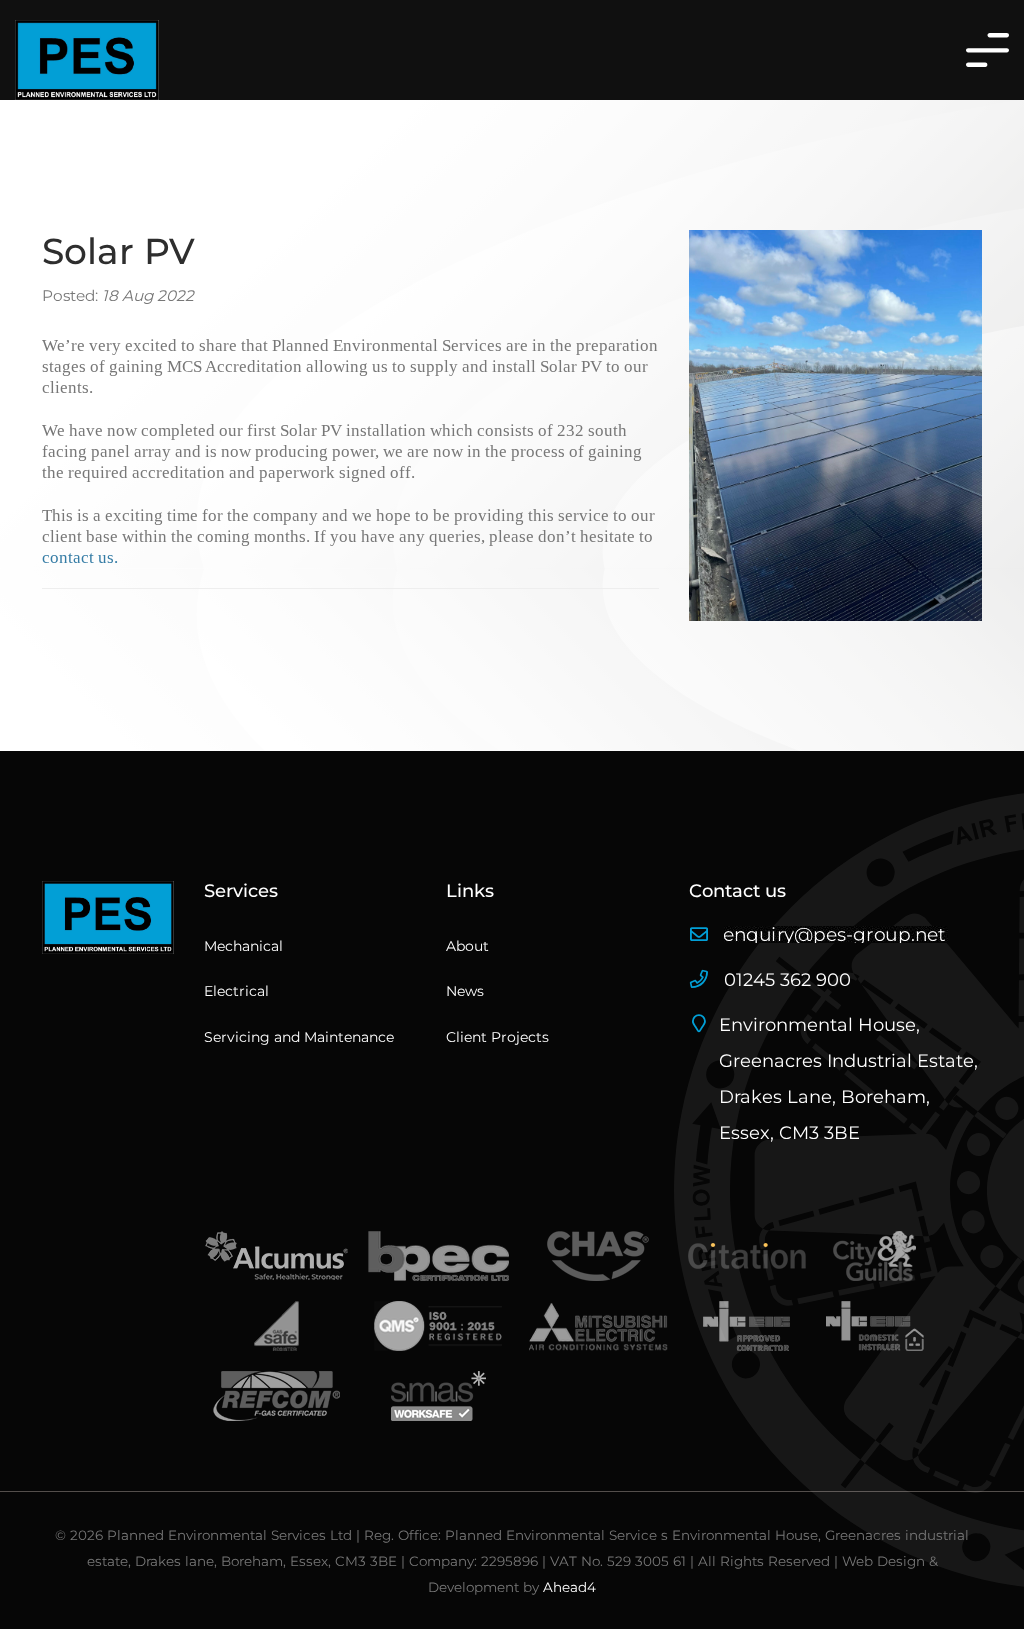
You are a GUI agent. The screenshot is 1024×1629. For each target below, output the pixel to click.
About (467, 946)
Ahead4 (569, 1587)
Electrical (236, 991)
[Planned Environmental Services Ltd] (87, 60)
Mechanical (243, 946)
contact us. (80, 557)
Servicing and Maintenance (299, 1037)
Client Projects (497, 1037)
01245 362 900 (785, 980)
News (465, 991)
